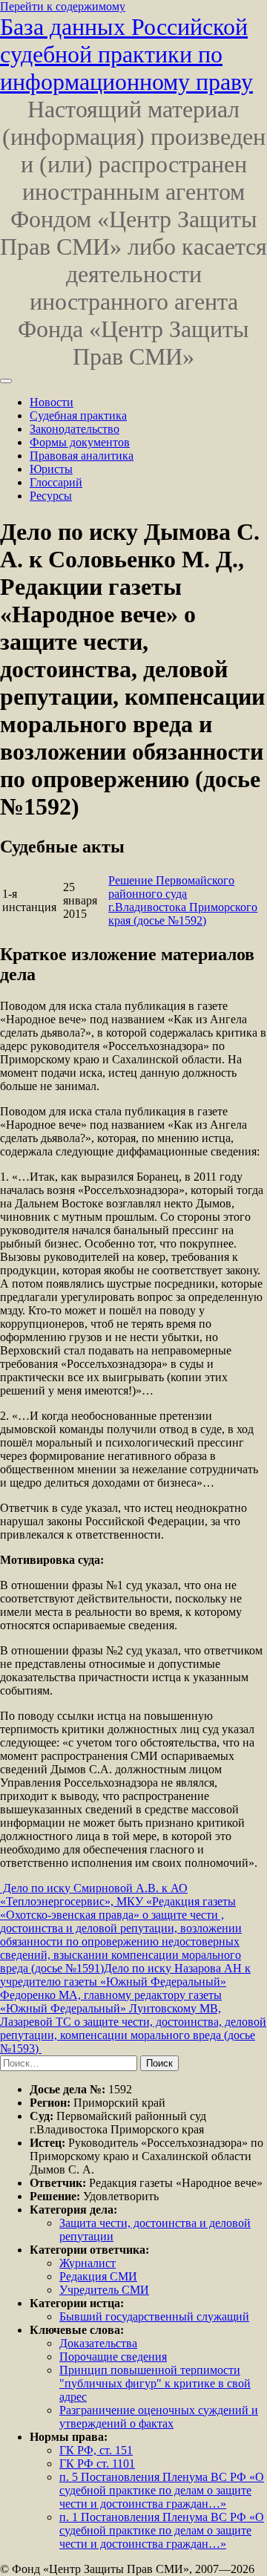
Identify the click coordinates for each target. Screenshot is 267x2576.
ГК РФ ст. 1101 (97, 2463)
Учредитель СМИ (104, 2290)
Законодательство (75, 429)
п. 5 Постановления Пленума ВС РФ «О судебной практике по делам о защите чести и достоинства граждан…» (162, 2490)
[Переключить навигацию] (6, 381)
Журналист (88, 2263)
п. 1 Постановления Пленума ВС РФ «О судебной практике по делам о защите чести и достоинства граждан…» (162, 2530)
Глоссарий (56, 482)
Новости (52, 402)
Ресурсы (51, 496)
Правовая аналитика (82, 456)
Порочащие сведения (113, 2357)
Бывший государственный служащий (154, 2316)
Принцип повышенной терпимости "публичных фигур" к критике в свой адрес (155, 2383)
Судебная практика (78, 415)
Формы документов (80, 442)
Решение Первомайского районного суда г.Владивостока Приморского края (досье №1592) (183, 900)
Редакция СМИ (98, 2276)
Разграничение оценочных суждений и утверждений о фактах (159, 2417)
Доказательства (98, 2343)
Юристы (51, 469)
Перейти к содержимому (63, 6)
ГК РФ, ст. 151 (96, 2450)
